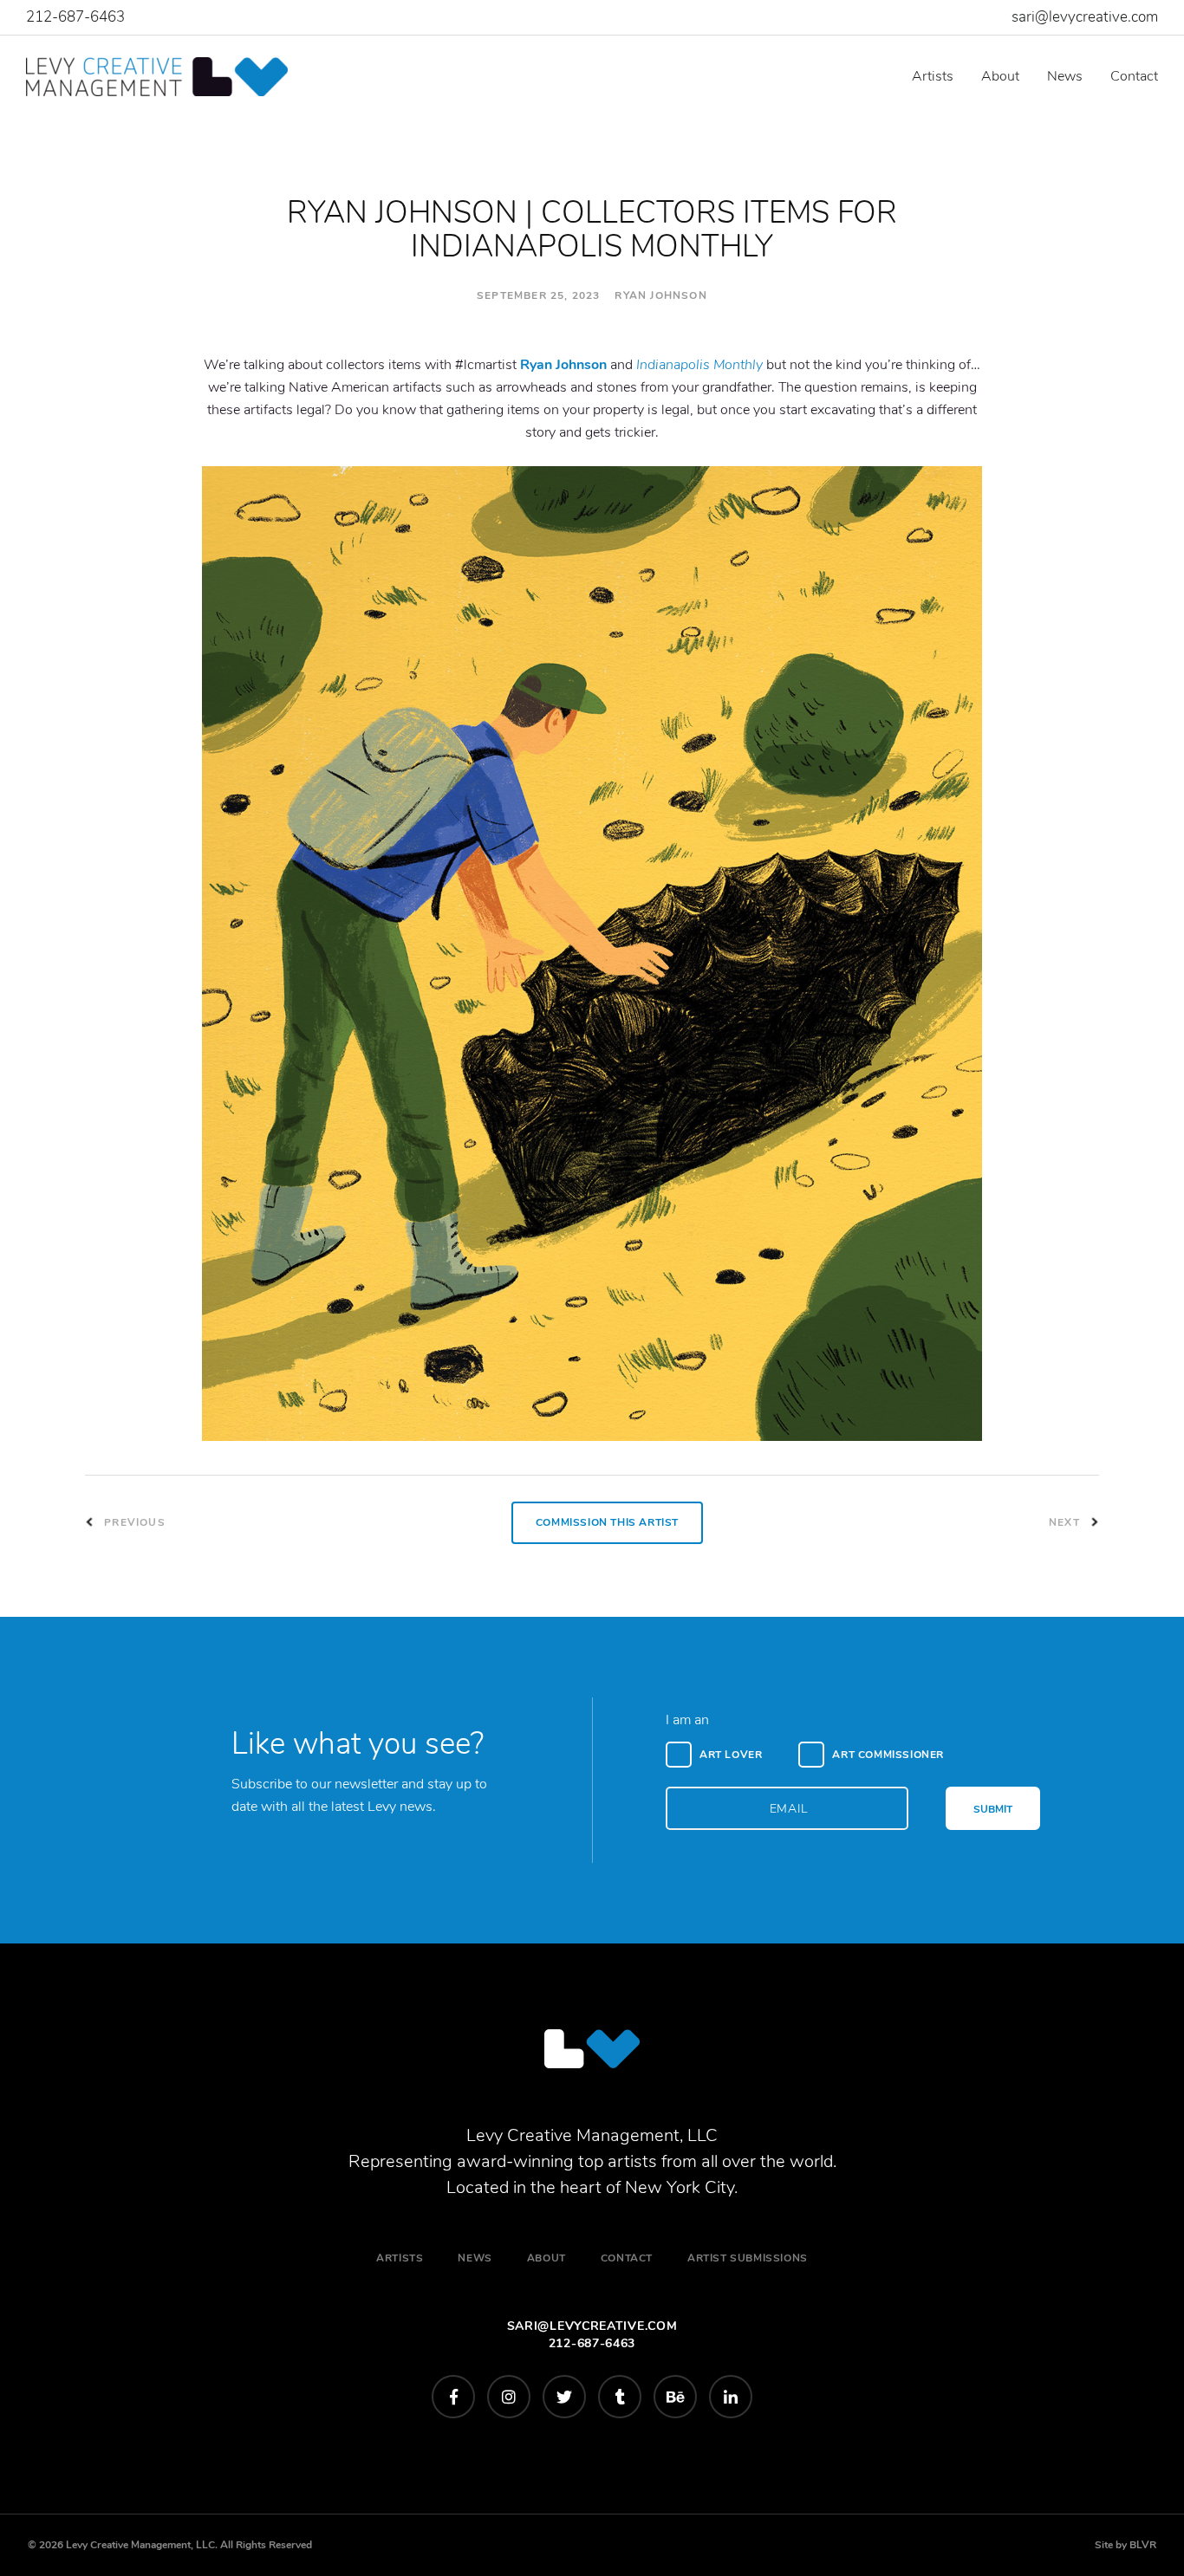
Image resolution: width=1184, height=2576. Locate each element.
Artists (933, 76)
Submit (993, 1809)
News (1065, 76)
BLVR (1143, 2545)
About (1000, 76)
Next (1066, 1522)
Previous (133, 1522)
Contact (1134, 76)
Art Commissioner (888, 1755)
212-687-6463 (75, 17)
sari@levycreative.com (1085, 17)
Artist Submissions (748, 2258)
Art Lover (731, 1755)
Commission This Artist (607, 1522)
